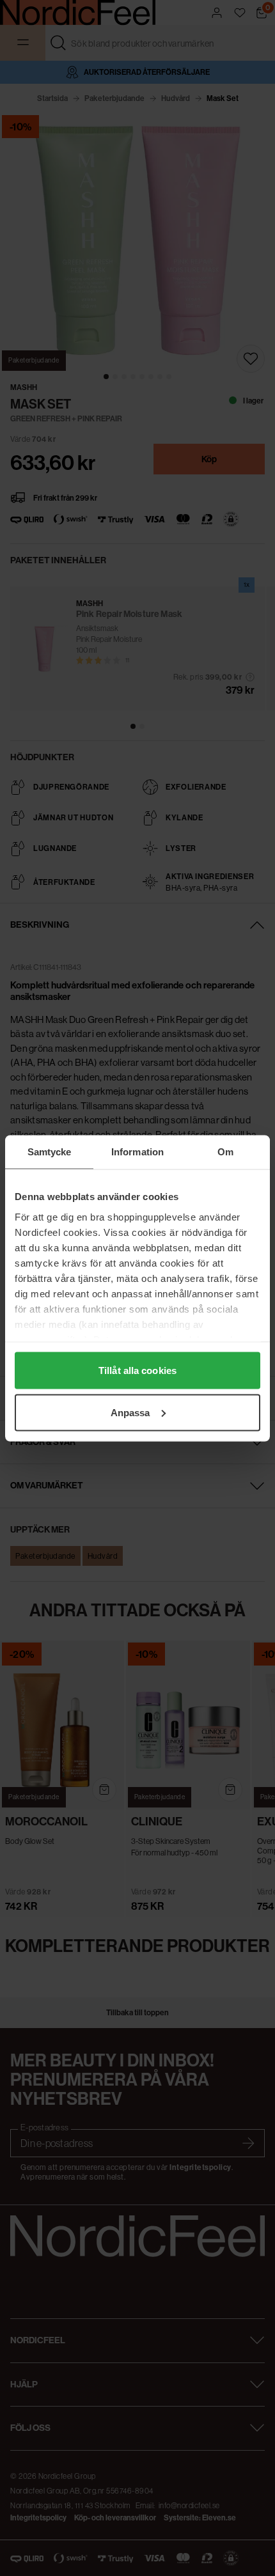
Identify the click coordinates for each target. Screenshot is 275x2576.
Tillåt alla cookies (137, 1370)
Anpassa (130, 1412)
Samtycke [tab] (50, 1151)
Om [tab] (225, 1151)
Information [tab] (137, 1151)
